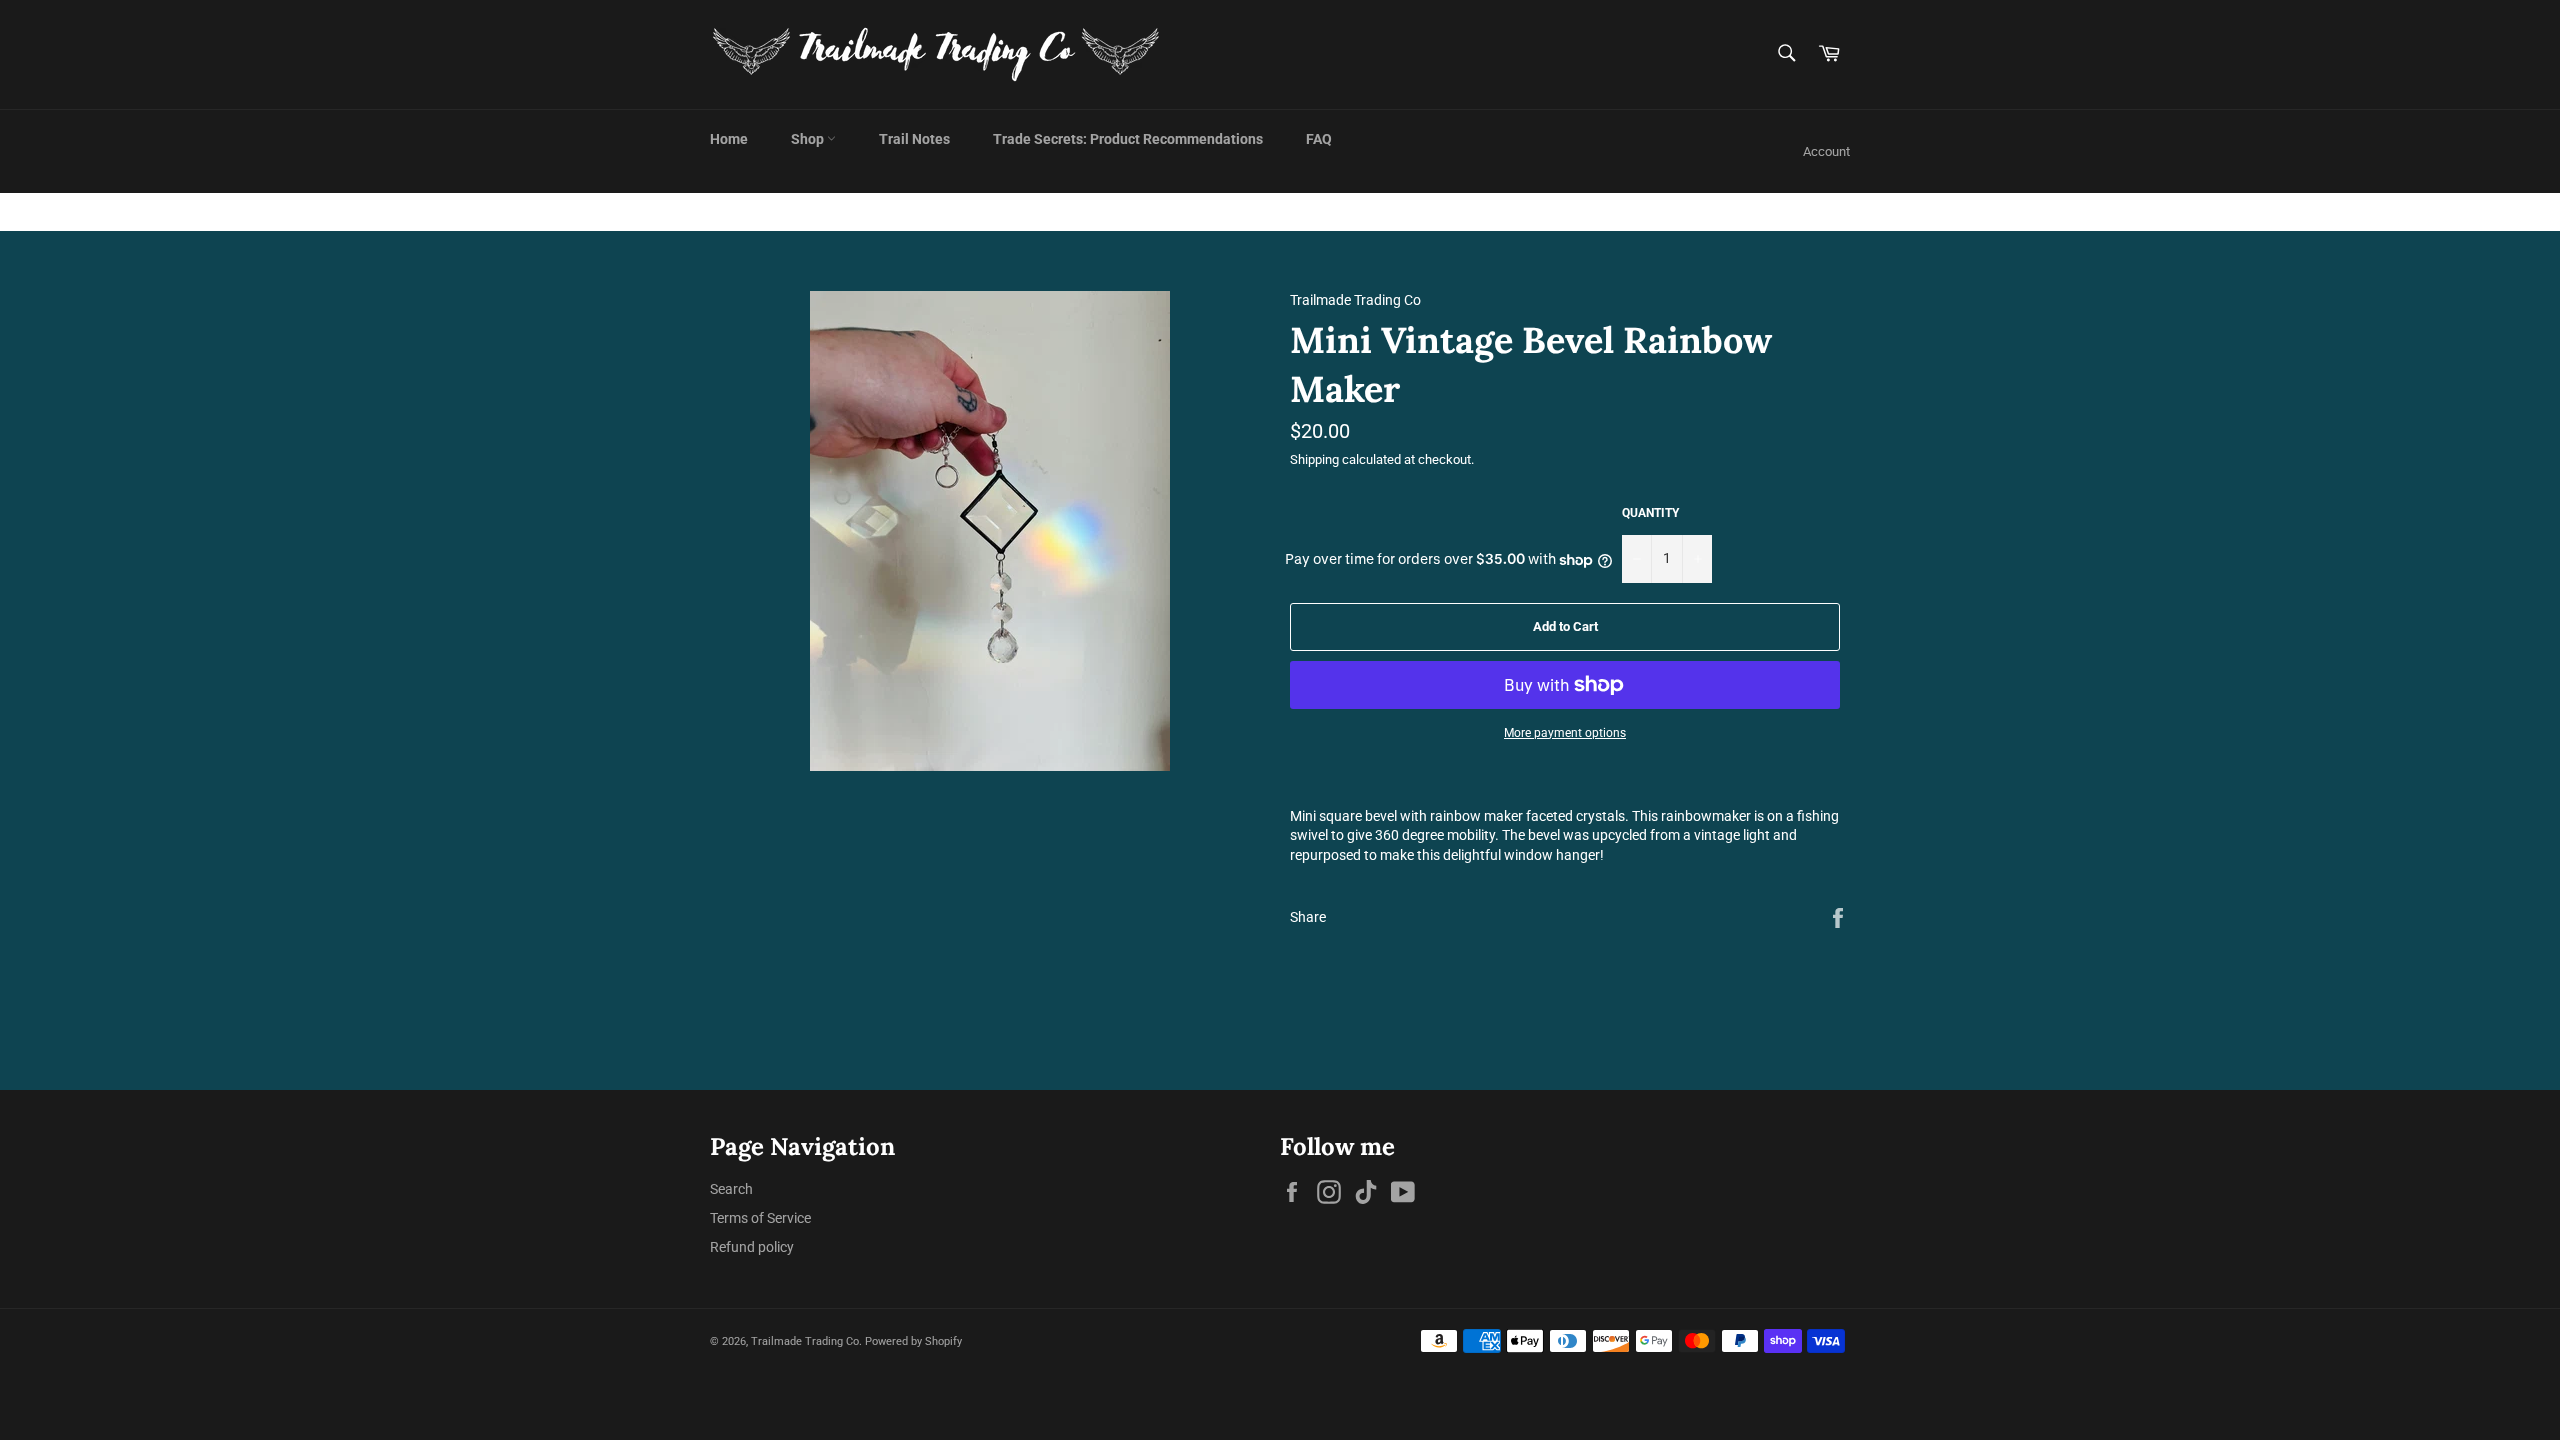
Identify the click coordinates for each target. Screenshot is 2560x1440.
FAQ (1319, 139)
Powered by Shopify (913, 1341)
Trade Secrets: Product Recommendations (1128, 139)
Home (729, 139)
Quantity (1650, 513)
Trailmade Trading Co (805, 1341)
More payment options (1565, 733)
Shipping (1314, 459)
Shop (809, 139)
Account (1826, 151)
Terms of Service (760, 1218)
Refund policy (752, 1247)
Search (731, 1189)
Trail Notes (914, 139)
